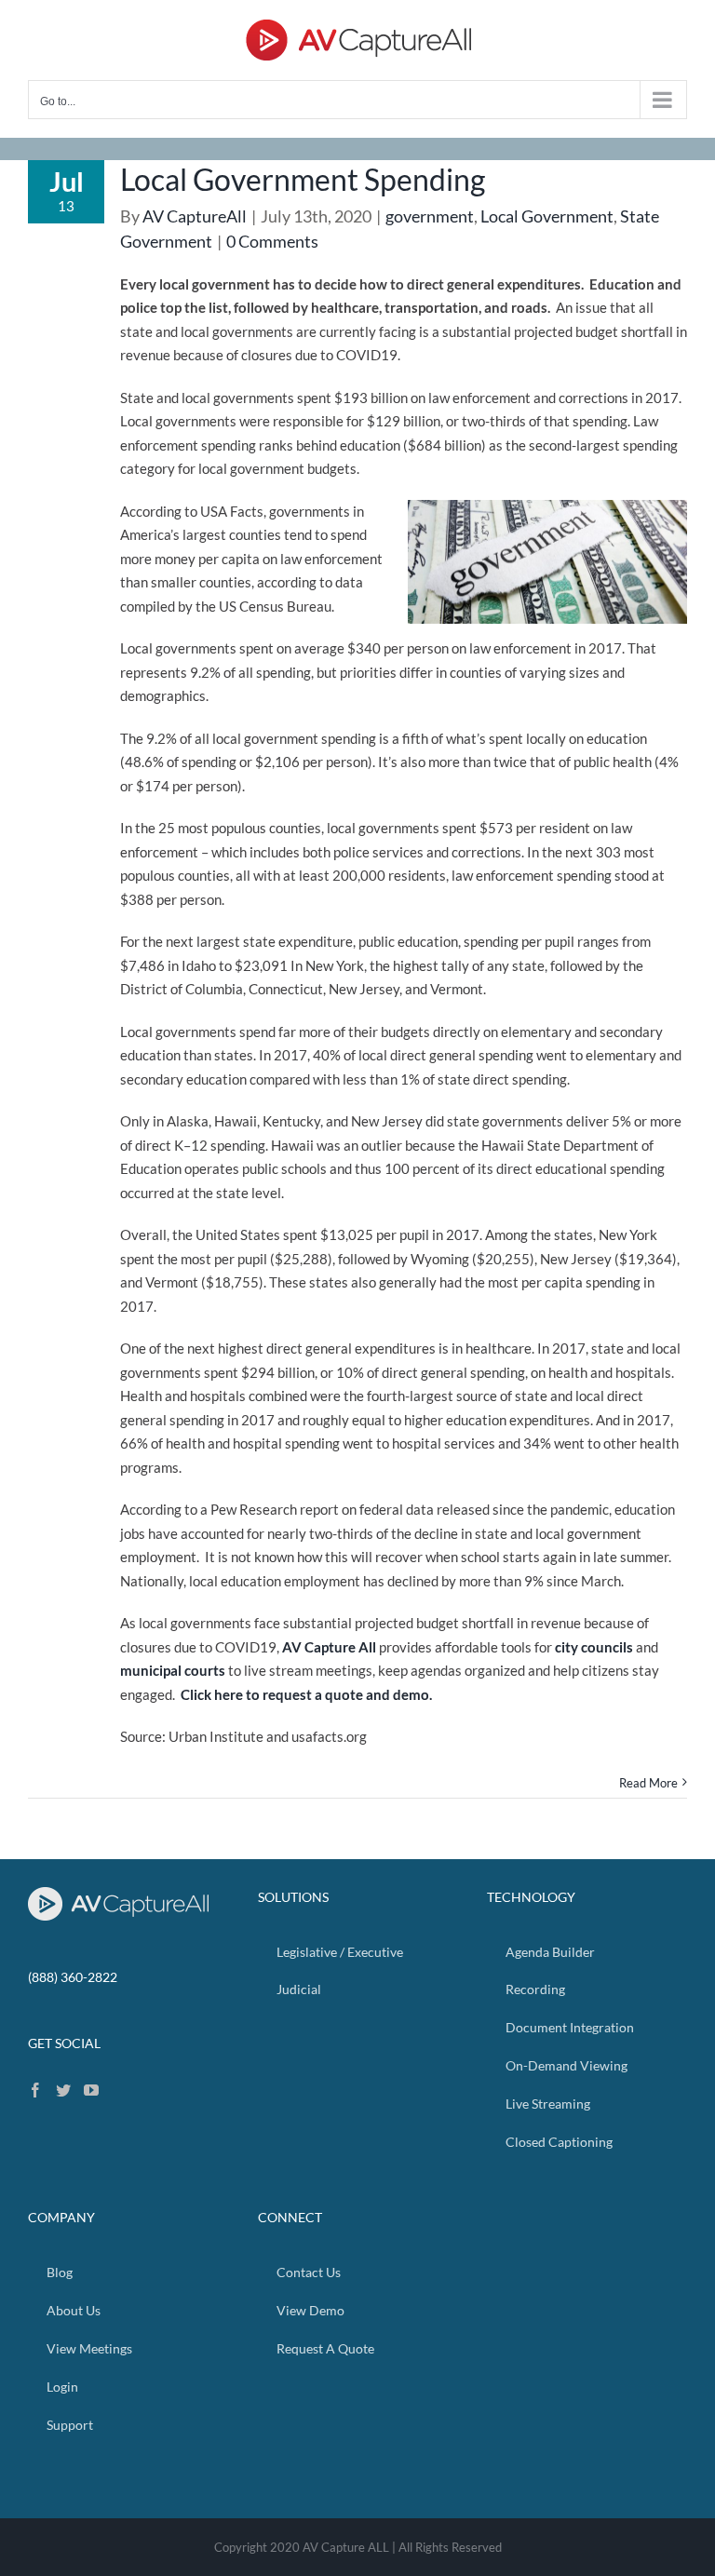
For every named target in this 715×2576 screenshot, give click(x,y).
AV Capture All (329, 1647)
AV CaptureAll (195, 216)
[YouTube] (91, 2090)
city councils (594, 1647)
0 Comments (272, 241)
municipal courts (173, 1670)
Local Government (547, 216)
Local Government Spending (303, 179)
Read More (648, 1783)
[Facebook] (35, 2090)
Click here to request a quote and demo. (306, 1694)
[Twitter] (63, 2090)
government (430, 216)
